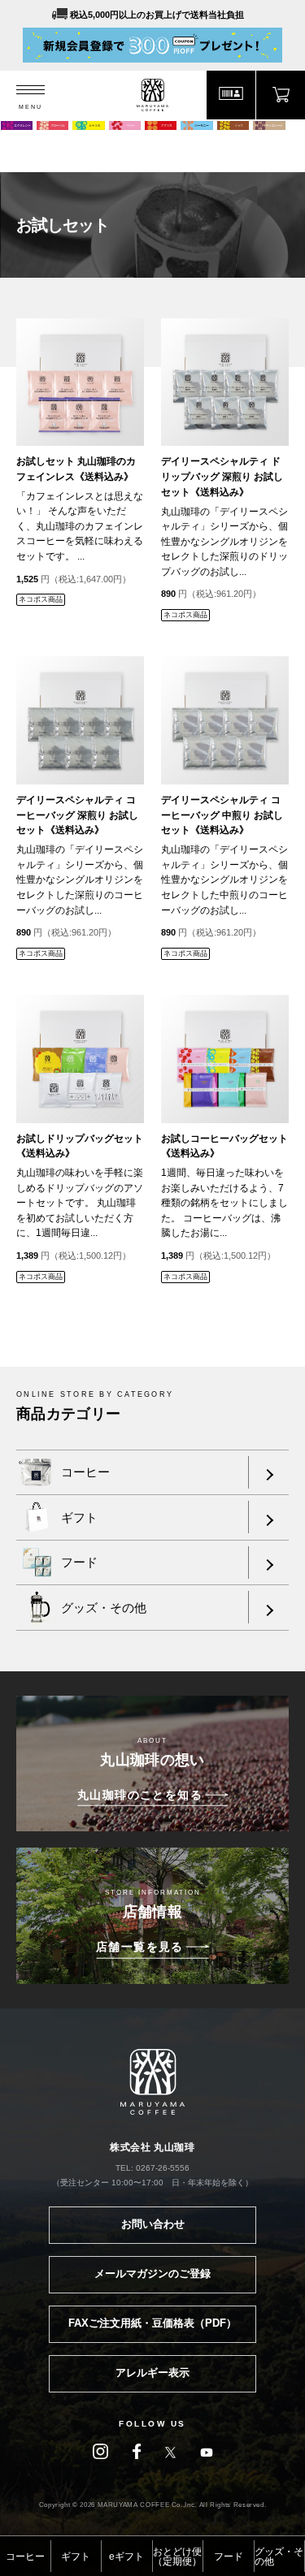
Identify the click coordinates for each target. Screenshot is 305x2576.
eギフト (126, 2557)
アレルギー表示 (152, 2373)
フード (229, 2557)
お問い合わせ (153, 2224)
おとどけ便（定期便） (177, 2557)
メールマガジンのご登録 (152, 2273)
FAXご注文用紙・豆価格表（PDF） (152, 2323)
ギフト (76, 2557)
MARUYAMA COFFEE (152, 95)
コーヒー (25, 2557)
